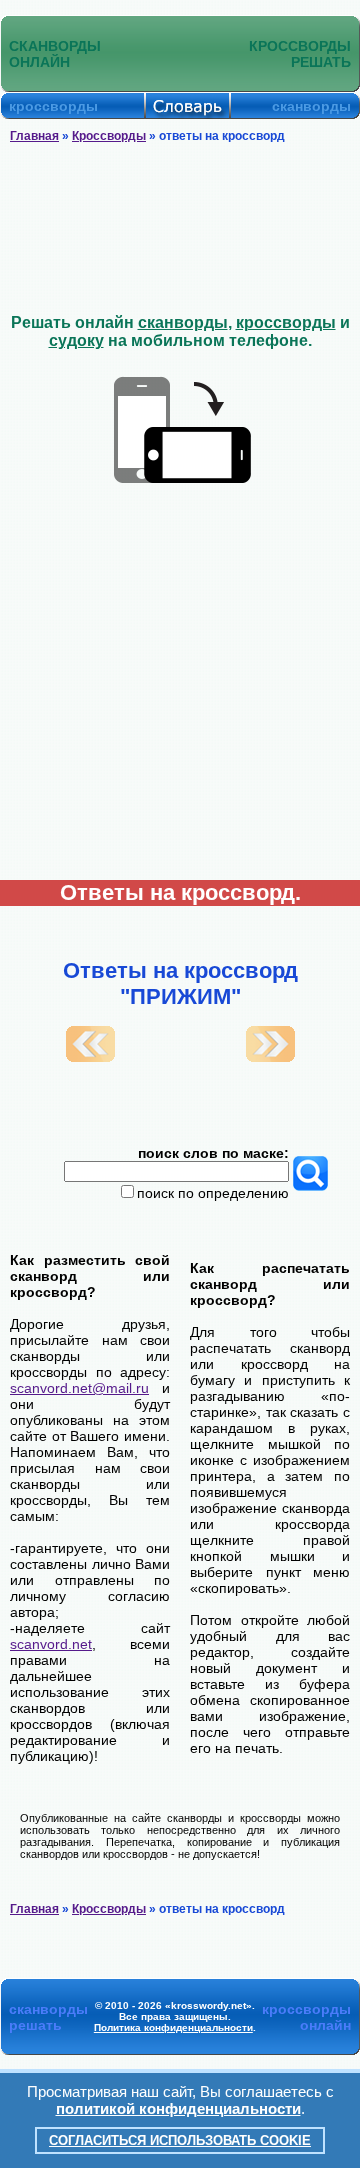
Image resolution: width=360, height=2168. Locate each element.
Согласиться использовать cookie (180, 2140)
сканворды (183, 322)
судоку (76, 340)
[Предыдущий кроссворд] (90, 1057)
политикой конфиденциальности (178, 2108)
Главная (34, 136)
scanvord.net (51, 1644)
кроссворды (286, 322)
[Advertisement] (180, 229)
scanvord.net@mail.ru (79, 1388)
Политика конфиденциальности (173, 2027)
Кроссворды (109, 136)
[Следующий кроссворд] (270, 1057)
